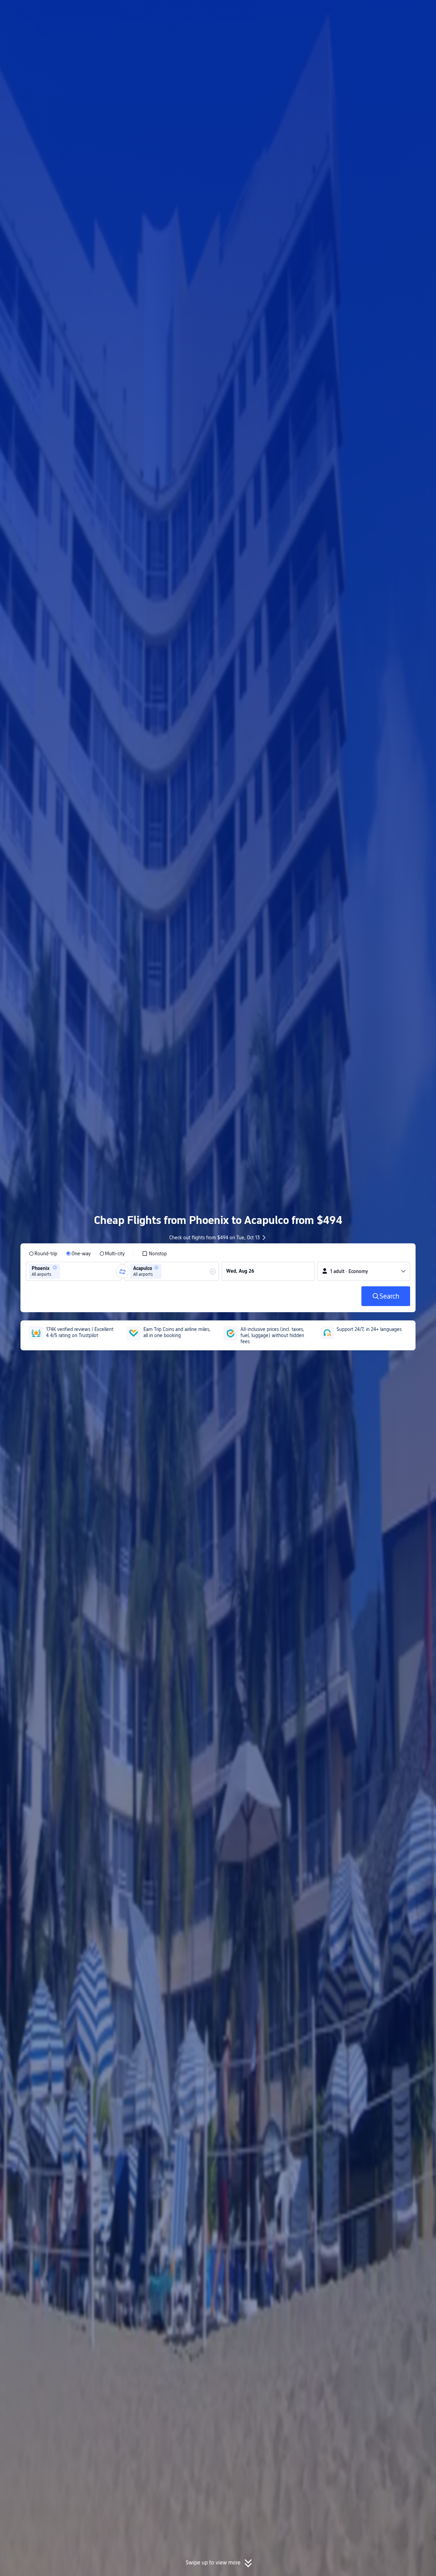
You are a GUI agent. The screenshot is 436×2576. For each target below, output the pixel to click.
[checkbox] (154, 1254)
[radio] (43, 1254)
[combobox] (64, 1271)
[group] (74, 1271)
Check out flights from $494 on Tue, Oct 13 (215, 1238)
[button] (380, 11)
